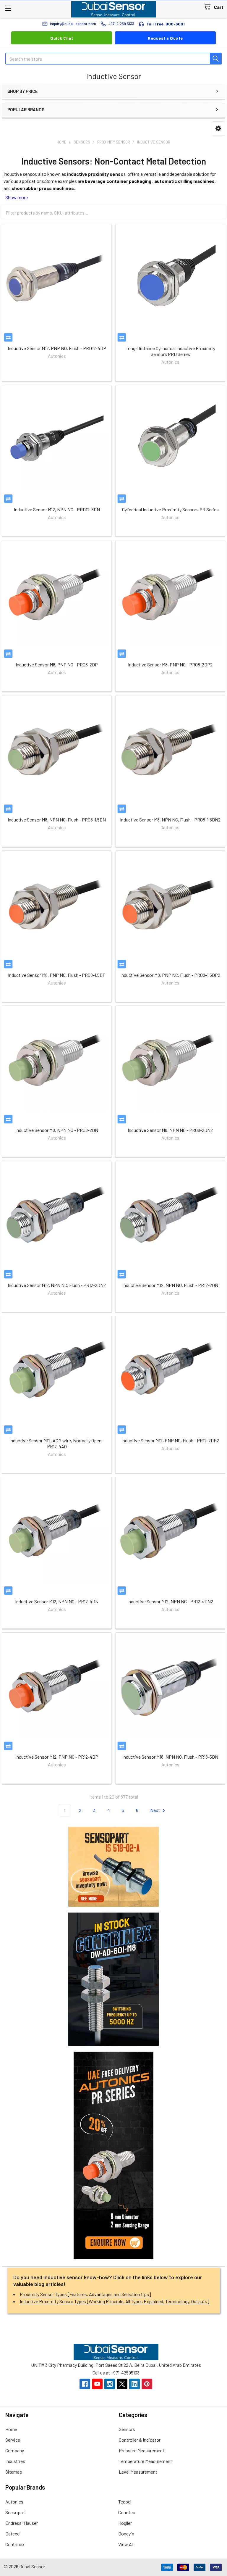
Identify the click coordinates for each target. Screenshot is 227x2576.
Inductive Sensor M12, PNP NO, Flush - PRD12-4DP (57, 348)
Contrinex (15, 2544)
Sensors (127, 2429)
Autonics (14, 2502)
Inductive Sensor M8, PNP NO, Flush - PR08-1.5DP (57, 975)
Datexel (13, 2534)
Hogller (125, 2523)
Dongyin (126, 2534)
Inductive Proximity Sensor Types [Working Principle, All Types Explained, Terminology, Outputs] (115, 2301)
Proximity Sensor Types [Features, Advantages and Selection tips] (85, 2294)
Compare (8, 337)
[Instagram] (110, 2384)
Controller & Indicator (140, 2440)
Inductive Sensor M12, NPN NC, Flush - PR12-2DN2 (57, 1285)
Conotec (127, 2512)
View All (126, 2544)
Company (15, 2450)
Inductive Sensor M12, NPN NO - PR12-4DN (57, 1601)
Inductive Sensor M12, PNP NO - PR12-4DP (57, 1757)
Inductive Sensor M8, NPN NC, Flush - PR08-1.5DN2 (170, 820)
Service (13, 2440)
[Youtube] (97, 2384)
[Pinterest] (147, 2384)
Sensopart (16, 2512)
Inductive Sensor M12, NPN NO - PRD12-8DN (57, 509)
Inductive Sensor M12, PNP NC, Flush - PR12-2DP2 (170, 1440)
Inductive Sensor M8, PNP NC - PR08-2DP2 (170, 664)
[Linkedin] (134, 2384)
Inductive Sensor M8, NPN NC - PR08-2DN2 (170, 1130)
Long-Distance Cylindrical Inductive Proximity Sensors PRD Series (170, 351)
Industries (15, 2461)
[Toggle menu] (8, 8)
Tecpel (125, 2502)
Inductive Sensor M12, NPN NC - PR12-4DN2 (170, 1601)
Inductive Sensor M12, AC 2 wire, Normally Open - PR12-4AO (57, 1443)
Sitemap (14, 2472)
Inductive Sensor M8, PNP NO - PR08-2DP (57, 664)
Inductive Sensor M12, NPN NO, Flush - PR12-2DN (170, 1285)
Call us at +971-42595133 (116, 2373)
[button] (218, 129)
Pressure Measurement (142, 2450)
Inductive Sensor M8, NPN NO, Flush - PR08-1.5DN (57, 820)
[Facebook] (85, 2384)
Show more (17, 197)
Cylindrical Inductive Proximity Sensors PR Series (170, 509)
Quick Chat (62, 38)
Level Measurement (138, 2472)
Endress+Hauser (22, 2523)
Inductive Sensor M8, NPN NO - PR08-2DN (57, 1130)
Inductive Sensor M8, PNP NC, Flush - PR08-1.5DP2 (170, 975)
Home (11, 2429)
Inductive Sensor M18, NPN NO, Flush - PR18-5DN (170, 1757)
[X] (122, 2384)
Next (155, 1810)
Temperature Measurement (145, 2461)
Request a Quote (165, 38)
